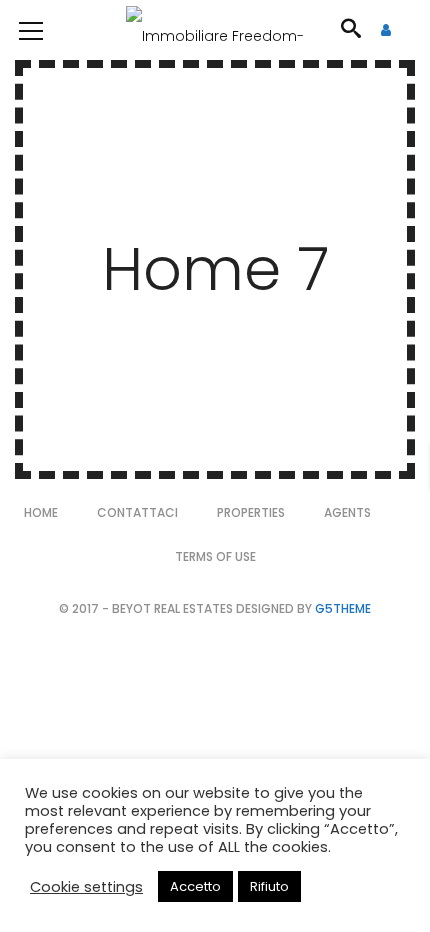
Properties (251, 512)
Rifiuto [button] (269, 886)
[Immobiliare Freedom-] (215, 30)
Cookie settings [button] (86, 887)
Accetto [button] (195, 886)
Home (41, 512)
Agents (347, 512)
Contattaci (137, 512)
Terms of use (215, 556)
